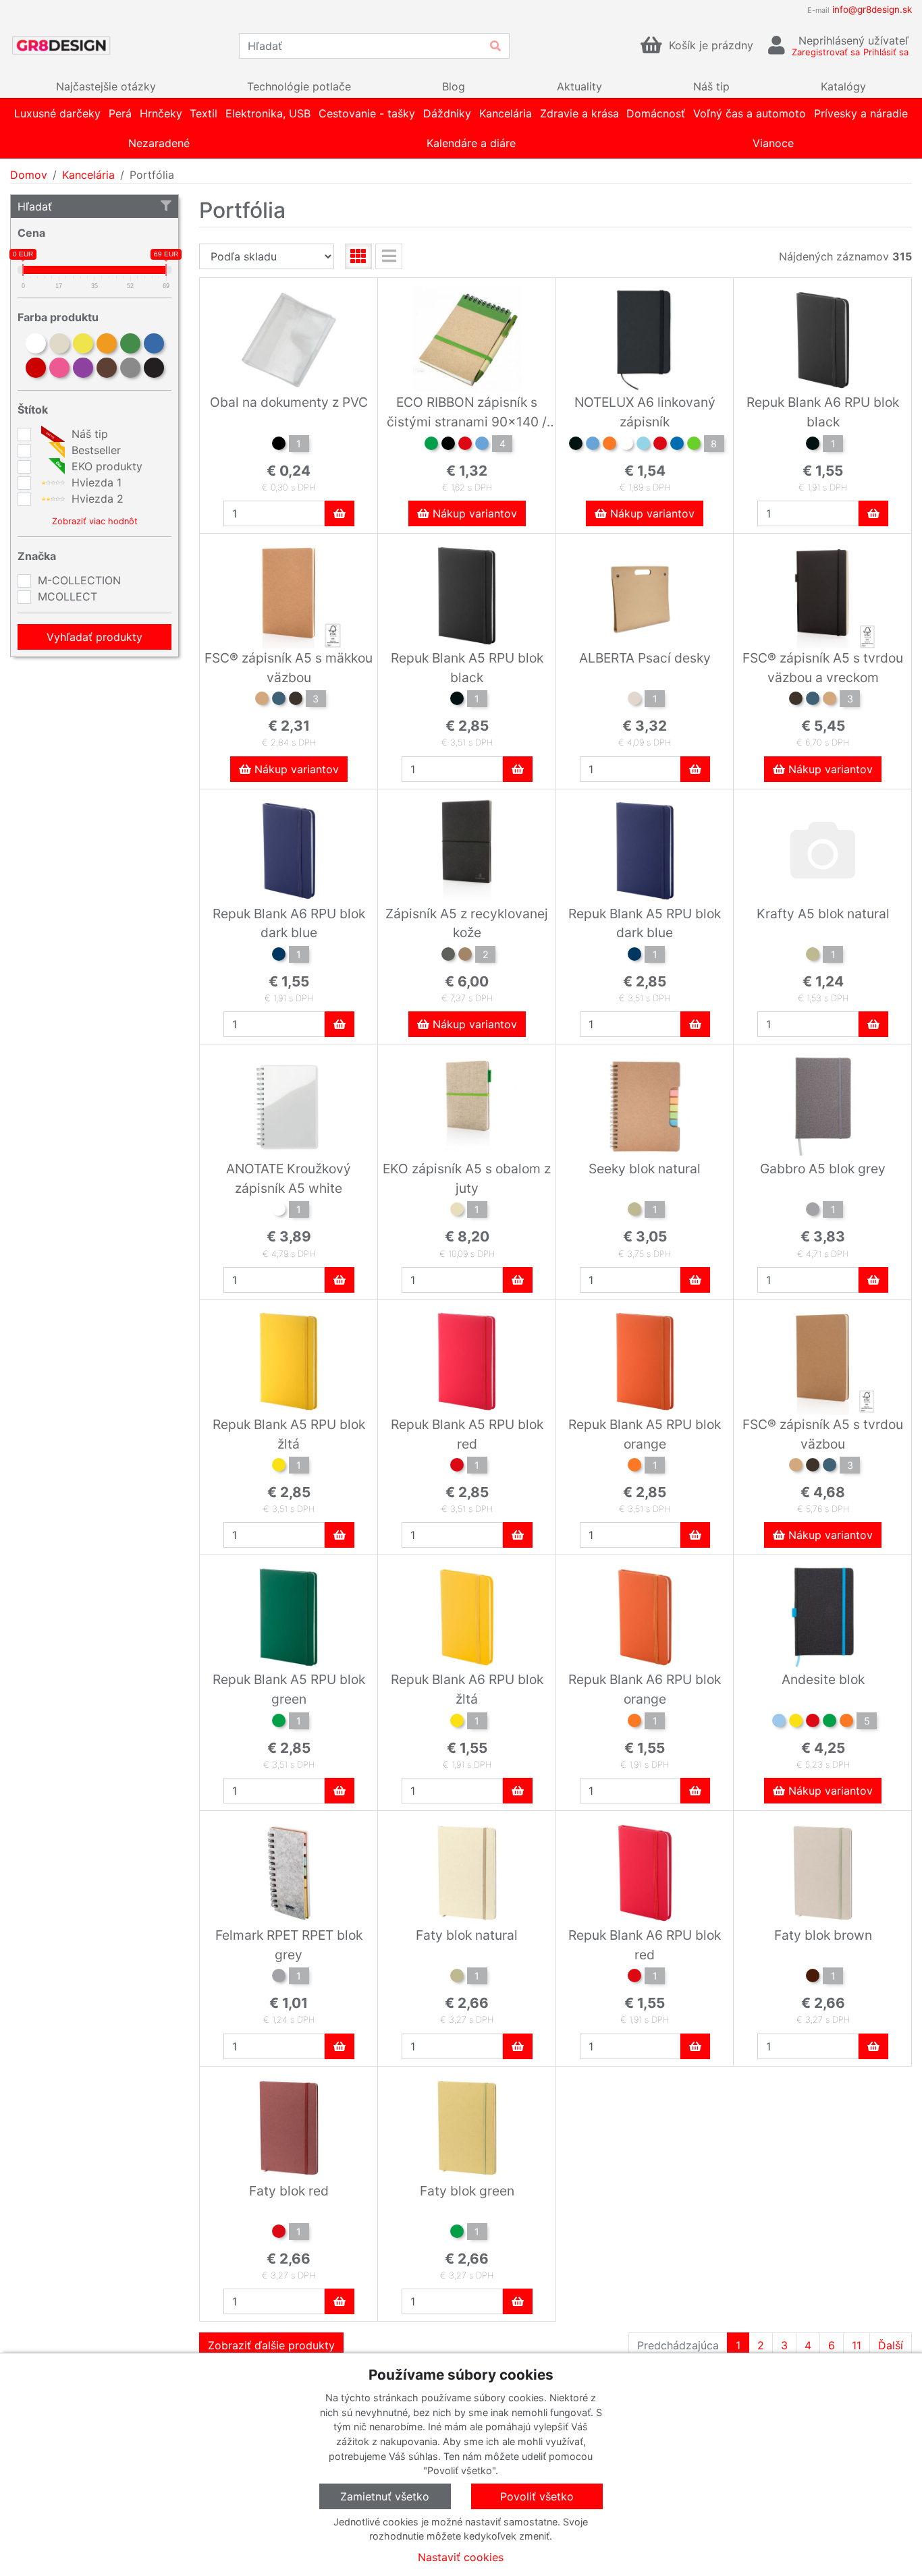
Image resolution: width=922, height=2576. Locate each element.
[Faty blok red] (279, 2233)
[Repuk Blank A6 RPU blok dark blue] (279, 956)
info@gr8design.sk (872, 9)
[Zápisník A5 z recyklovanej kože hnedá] (465, 956)
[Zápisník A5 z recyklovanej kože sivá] (448, 956)
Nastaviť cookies (461, 2557)
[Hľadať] (495, 46)
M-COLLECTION (79, 580)
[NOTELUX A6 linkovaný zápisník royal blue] (677, 445)
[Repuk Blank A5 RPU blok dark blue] (634, 956)
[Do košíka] (340, 513)
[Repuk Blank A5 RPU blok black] (457, 700)
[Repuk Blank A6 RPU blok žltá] (457, 1723)
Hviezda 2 (96, 499)
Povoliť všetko (537, 2496)
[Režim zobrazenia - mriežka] (358, 256)
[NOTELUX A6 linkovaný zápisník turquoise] (643, 445)
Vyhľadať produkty (94, 637)
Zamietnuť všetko (385, 2496)
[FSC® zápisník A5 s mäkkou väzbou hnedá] (262, 700)
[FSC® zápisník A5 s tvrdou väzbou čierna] (813, 1467)
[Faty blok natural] (457, 1978)
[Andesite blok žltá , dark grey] (796, 1723)
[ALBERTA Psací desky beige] (634, 700)
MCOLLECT (67, 596)
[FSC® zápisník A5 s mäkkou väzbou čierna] (296, 700)
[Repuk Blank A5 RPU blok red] (457, 1467)
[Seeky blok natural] (634, 1211)
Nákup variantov (473, 513)
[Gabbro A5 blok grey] (813, 1211)
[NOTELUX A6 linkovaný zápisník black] (576, 445)
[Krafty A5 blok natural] (813, 956)
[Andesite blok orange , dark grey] (846, 1723)
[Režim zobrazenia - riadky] (389, 256)
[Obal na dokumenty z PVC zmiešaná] (279, 445)
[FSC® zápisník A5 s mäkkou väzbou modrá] (279, 700)
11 (857, 2345)
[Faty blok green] (457, 2233)
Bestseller (94, 450)
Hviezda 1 (95, 482)
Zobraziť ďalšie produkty (271, 2345)
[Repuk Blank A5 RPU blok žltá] (279, 1467)
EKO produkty (105, 466)
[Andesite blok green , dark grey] (830, 1723)
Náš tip (88, 434)
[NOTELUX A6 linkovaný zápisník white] (626, 445)
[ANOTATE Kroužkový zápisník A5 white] (279, 1211)
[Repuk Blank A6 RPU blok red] (634, 1978)
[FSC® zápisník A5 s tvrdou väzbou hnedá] (796, 1467)
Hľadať (35, 206)
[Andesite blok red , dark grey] (813, 1723)
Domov (29, 175)
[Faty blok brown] (813, 1978)
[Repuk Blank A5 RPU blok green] (279, 1723)
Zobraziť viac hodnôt (95, 521)
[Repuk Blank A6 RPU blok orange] (634, 1723)
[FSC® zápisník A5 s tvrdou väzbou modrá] (830, 1467)
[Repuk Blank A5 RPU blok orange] (634, 1467)
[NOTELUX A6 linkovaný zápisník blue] (593, 445)
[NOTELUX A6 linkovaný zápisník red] (660, 445)
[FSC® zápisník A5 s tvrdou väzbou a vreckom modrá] (813, 700)
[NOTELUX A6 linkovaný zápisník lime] (694, 445)
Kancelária (88, 175)
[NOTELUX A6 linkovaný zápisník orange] (609, 445)
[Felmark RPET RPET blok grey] (279, 1978)
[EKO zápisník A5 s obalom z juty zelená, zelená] (457, 1211)
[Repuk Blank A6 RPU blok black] (813, 445)
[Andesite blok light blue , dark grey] (779, 1723)
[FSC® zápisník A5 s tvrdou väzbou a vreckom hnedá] (830, 700)
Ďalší (891, 2345)
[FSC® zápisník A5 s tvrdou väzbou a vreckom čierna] (796, 700)
